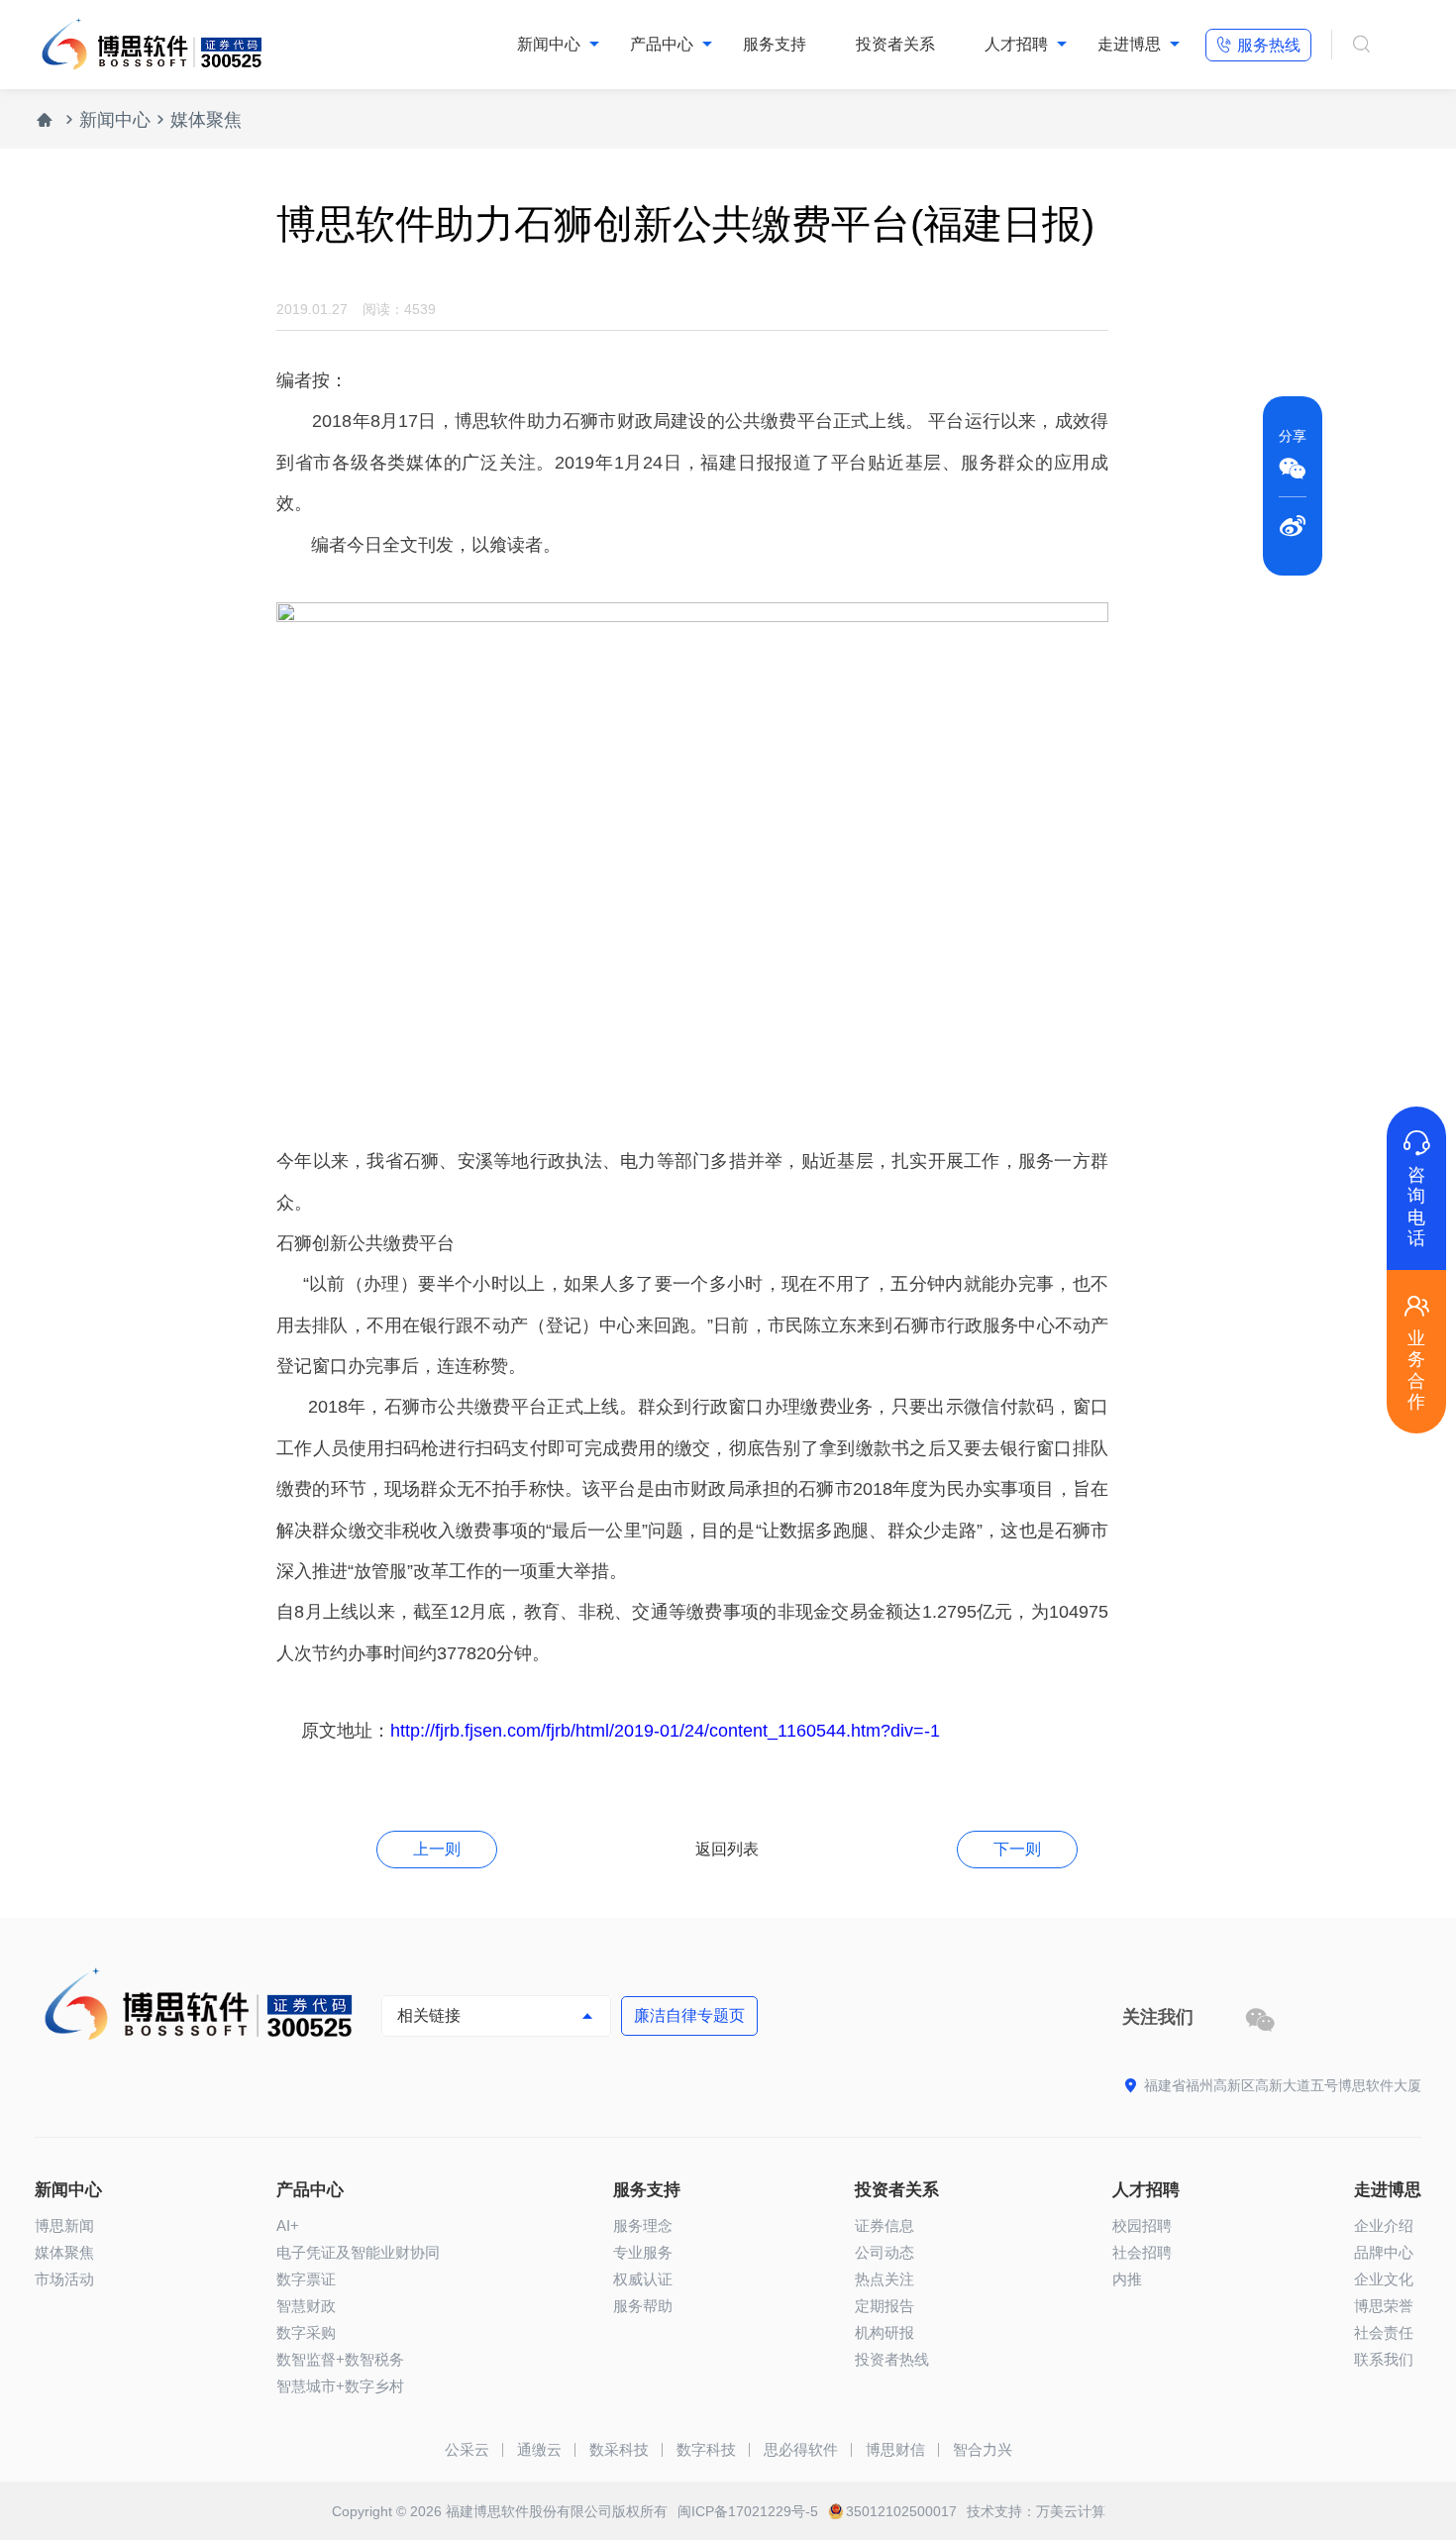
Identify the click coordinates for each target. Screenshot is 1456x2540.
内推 (1127, 2279)
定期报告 (884, 2306)
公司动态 (884, 2252)
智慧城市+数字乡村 (340, 2386)
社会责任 (1384, 2332)
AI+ (288, 2225)
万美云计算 (1071, 2511)
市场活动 (64, 2279)
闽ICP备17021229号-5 (748, 2511)
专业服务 (643, 2252)
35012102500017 (901, 2511)
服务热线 (1258, 45)
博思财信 (895, 2449)
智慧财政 (306, 2306)
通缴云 (539, 2449)
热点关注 (884, 2279)
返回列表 (727, 1849)
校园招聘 (1142, 2225)
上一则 (437, 1849)
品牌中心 (1384, 2252)
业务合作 (1416, 1352)
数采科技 (619, 2449)
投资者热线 (892, 2359)
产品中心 (310, 2190)
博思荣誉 (1384, 2306)
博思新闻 (64, 2225)
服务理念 (643, 2225)
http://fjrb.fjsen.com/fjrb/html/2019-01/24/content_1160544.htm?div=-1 (665, 1731)
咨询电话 (1416, 1188)
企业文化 (1384, 2279)
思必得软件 (801, 2449)
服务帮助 (643, 2306)
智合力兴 (983, 2449)
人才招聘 (1146, 2190)
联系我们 (1384, 2359)
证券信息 (884, 2225)
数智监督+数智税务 (340, 2359)
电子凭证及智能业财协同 (358, 2252)
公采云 (467, 2449)
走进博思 (1388, 2190)
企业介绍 (1384, 2225)
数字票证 (306, 2279)
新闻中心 (115, 120)
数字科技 (706, 2449)
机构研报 (884, 2332)
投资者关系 (897, 2190)
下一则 (1017, 1849)
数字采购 (306, 2332)
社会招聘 (1142, 2252)
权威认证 (643, 2279)
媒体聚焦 (206, 120)
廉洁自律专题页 (689, 2015)
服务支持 (647, 2190)
